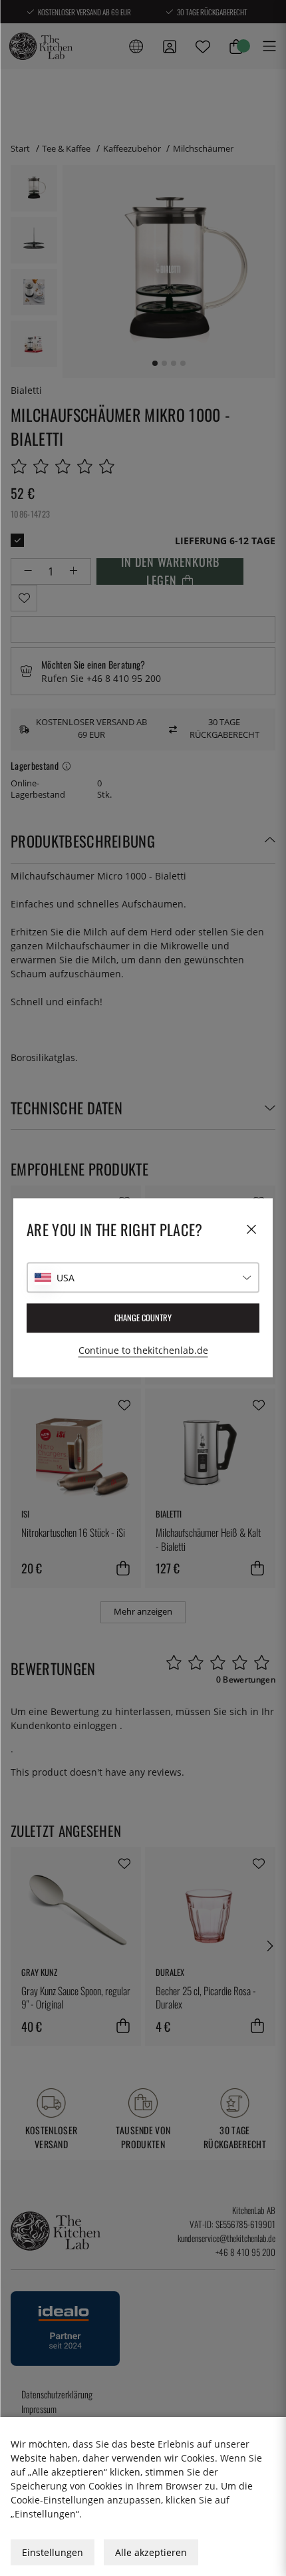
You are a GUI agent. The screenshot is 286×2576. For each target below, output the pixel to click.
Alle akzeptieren (151, 2552)
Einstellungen (53, 2552)
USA (66, 1278)
